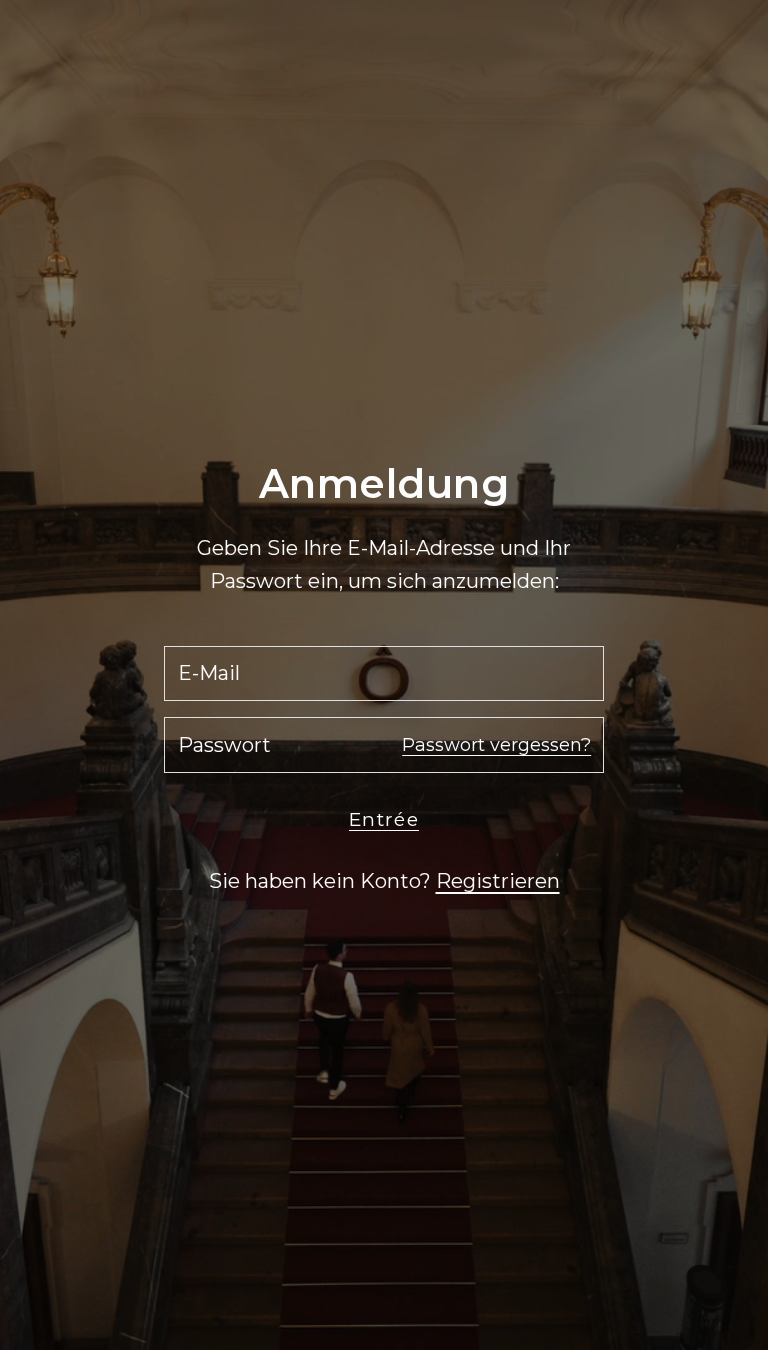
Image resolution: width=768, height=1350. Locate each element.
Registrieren (498, 881)
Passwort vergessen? (496, 745)
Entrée (384, 819)
